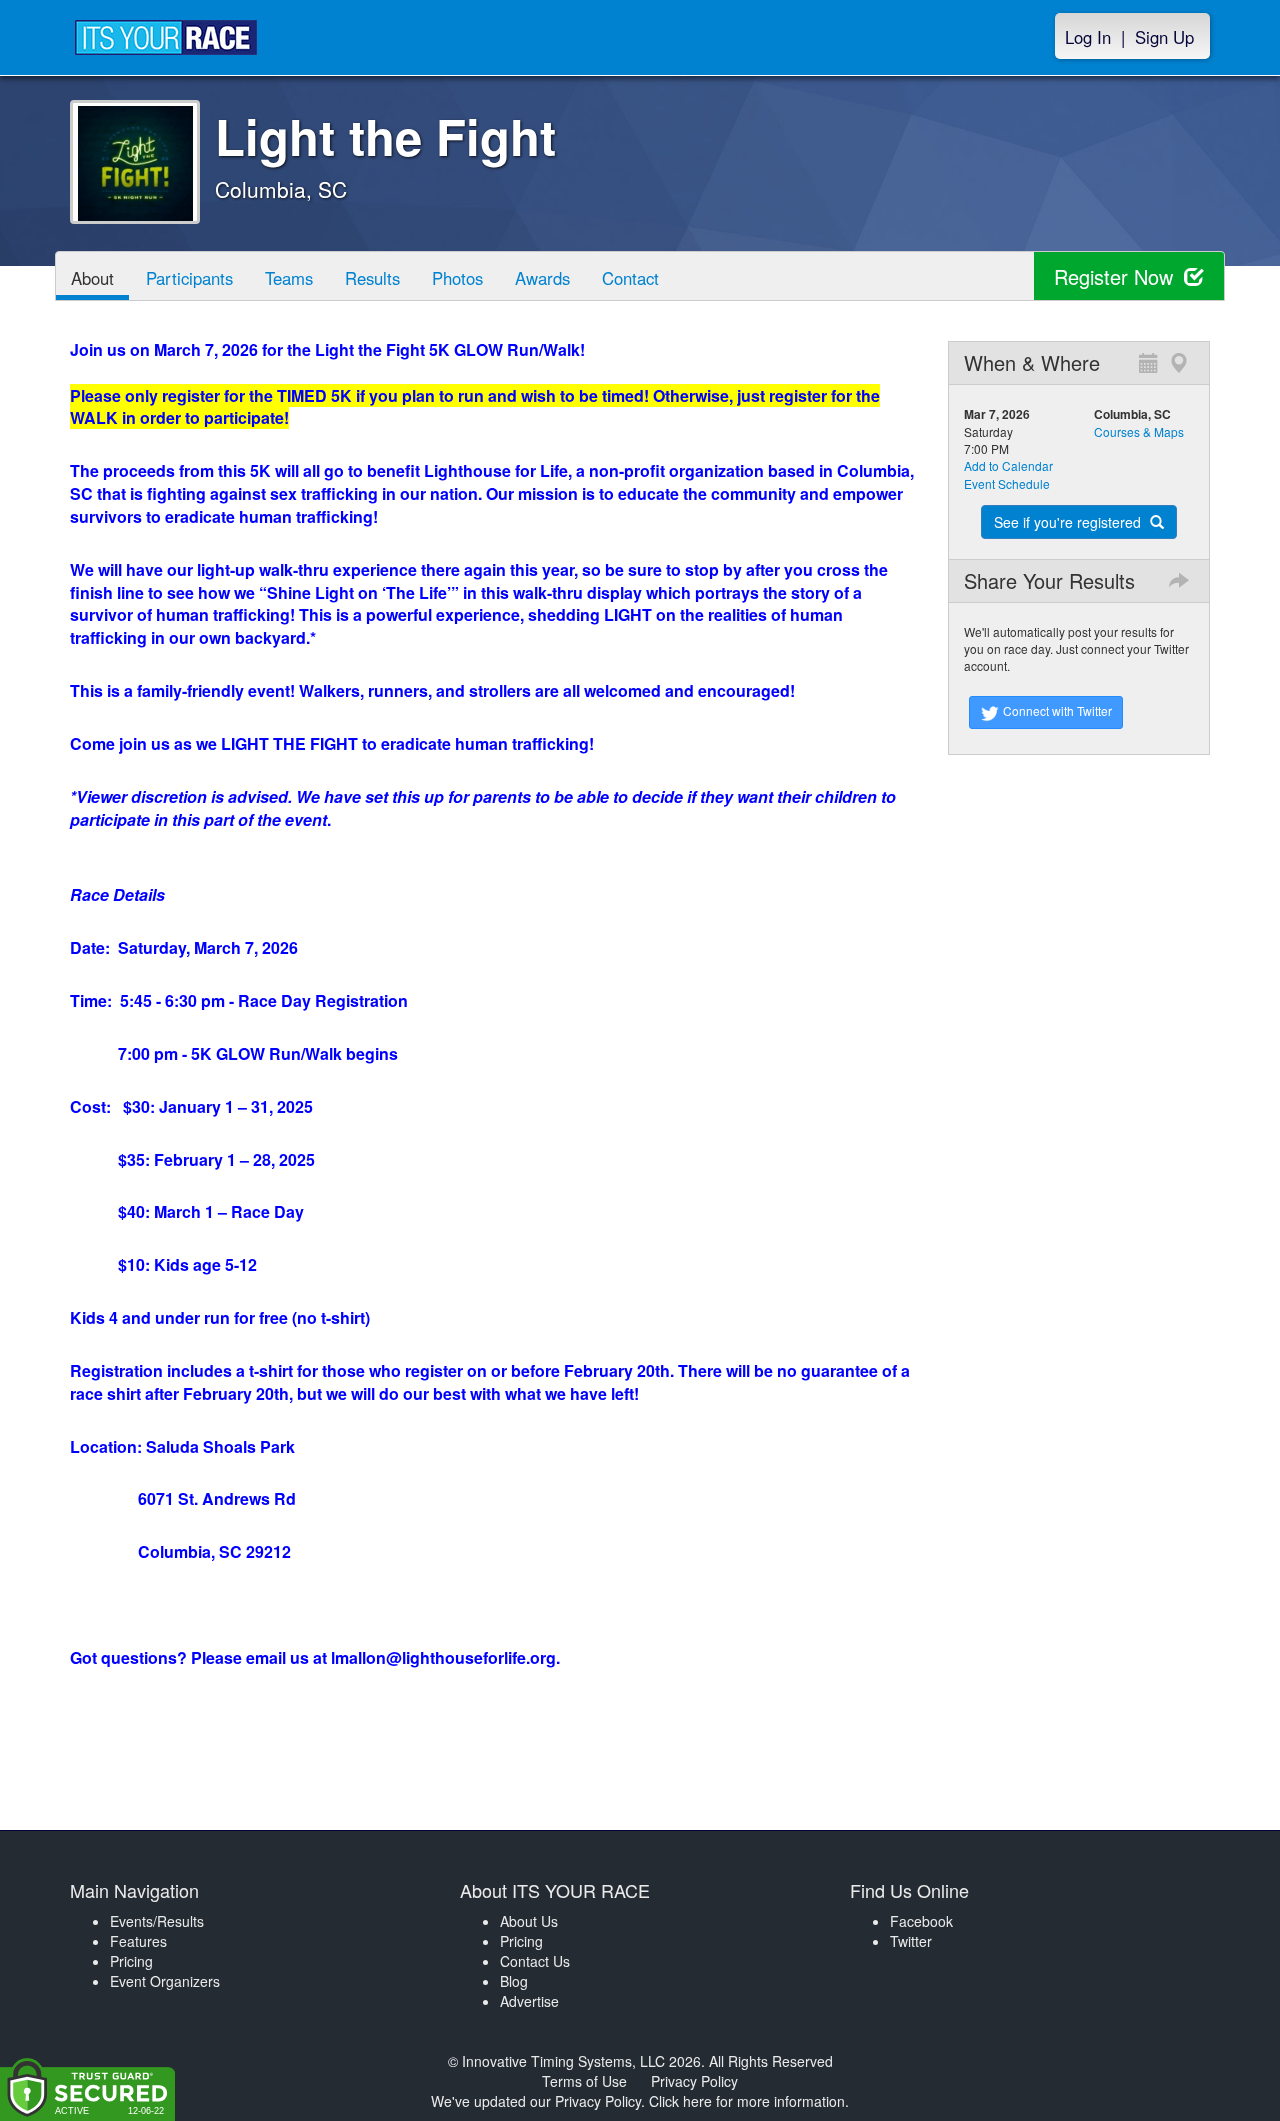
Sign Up (1164, 37)
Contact (630, 278)
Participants (189, 278)
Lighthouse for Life (496, 470)
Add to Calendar (1008, 465)
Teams (289, 278)
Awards (542, 278)
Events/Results (157, 1921)
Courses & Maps (1139, 431)
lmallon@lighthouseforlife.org (443, 1657)
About (92, 278)
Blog (514, 1981)
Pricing (131, 1961)
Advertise (529, 2001)
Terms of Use (584, 2081)
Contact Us (535, 1961)
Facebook (921, 1921)
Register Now (1116, 276)
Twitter (911, 1941)
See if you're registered (1069, 522)
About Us (529, 1921)
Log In (1088, 37)
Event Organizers (165, 1981)
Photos (457, 278)
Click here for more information (747, 2101)
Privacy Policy (694, 2081)
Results (372, 278)
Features (138, 1941)
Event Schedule (1007, 483)
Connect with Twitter (1056, 710)
